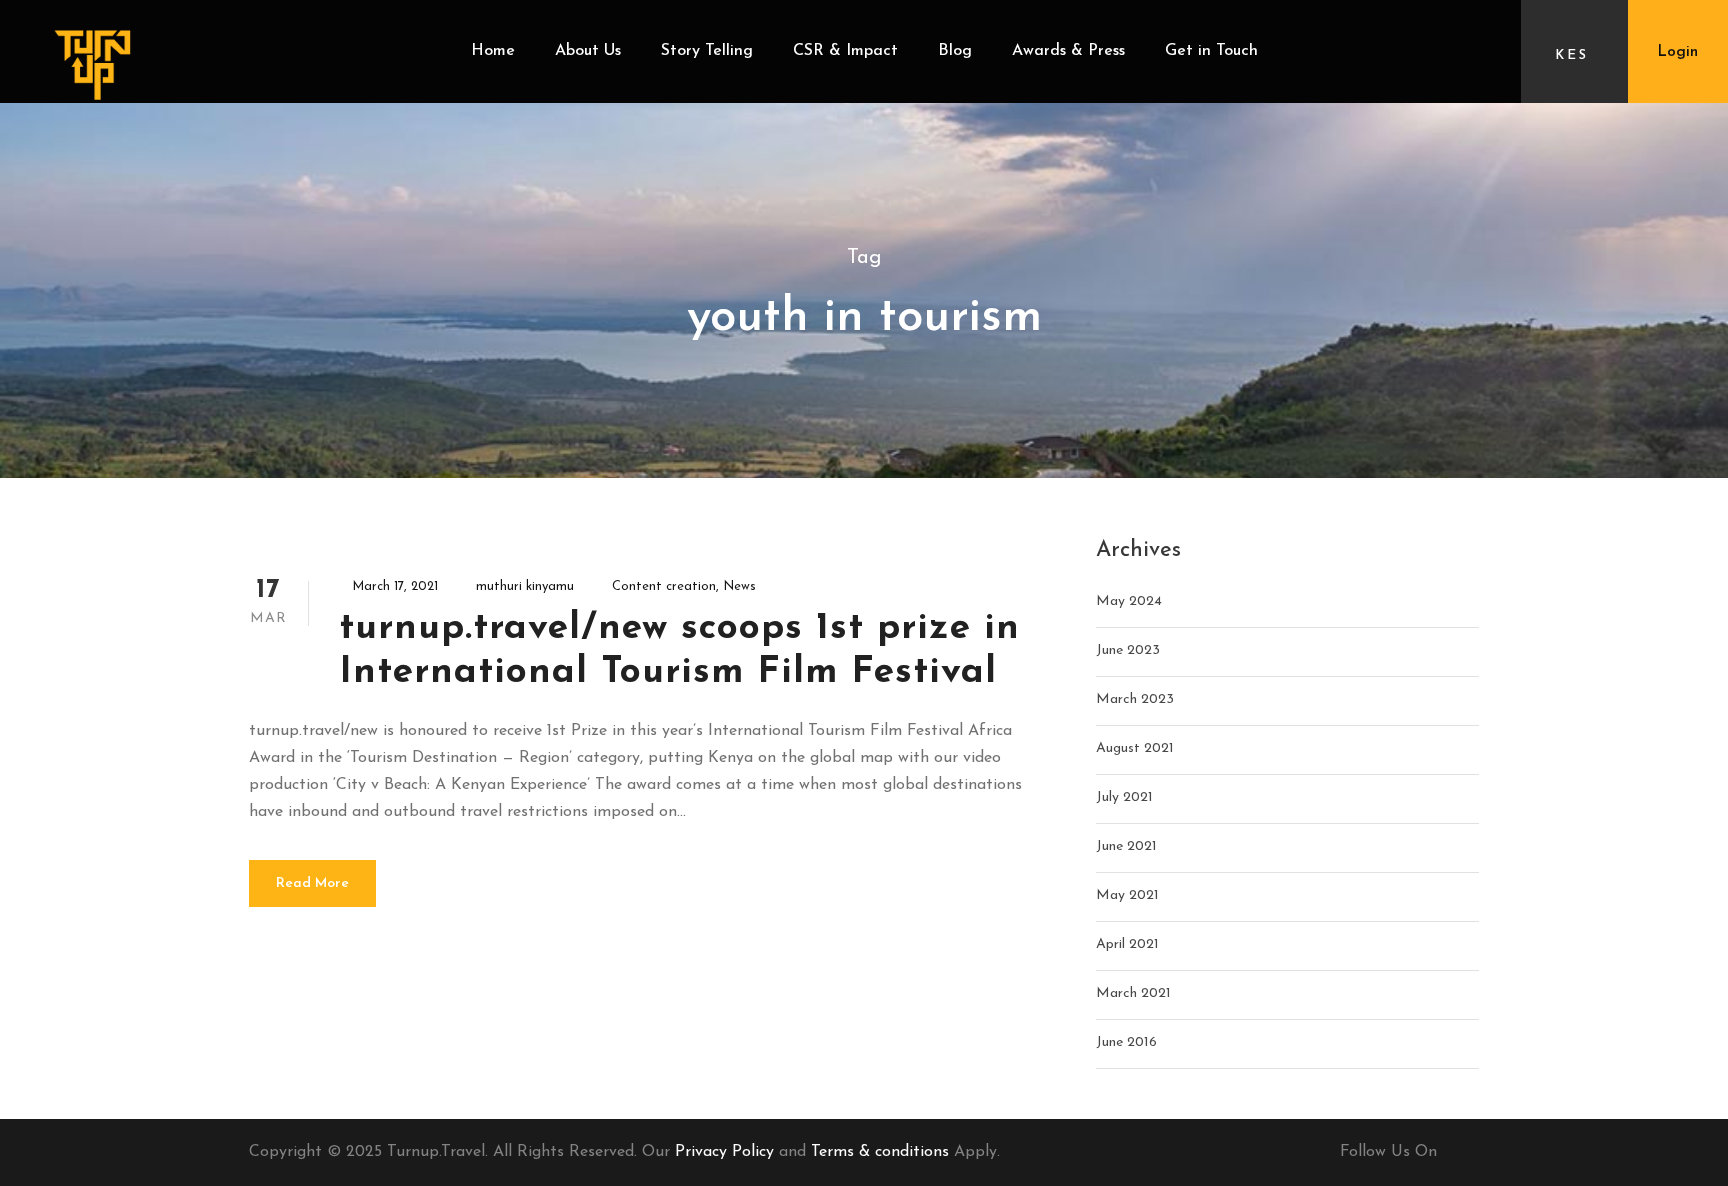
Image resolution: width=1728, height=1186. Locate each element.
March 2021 (1133, 993)
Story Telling (707, 51)
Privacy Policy (724, 1152)
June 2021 (1126, 846)
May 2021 (1127, 895)
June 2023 (1128, 650)
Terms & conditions (880, 1152)
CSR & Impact (845, 51)
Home (493, 51)
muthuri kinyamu (525, 586)
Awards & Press (1068, 51)
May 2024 (1129, 601)
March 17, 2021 (395, 586)
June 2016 (1126, 1042)
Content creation (664, 586)
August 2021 (1135, 748)
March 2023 (1135, 699)
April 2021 (1127, 944)
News (739, 586)
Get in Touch (1211, 51)
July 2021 (1124, 797)
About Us (588, 51)
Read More (312, 883)
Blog (955, 51)
